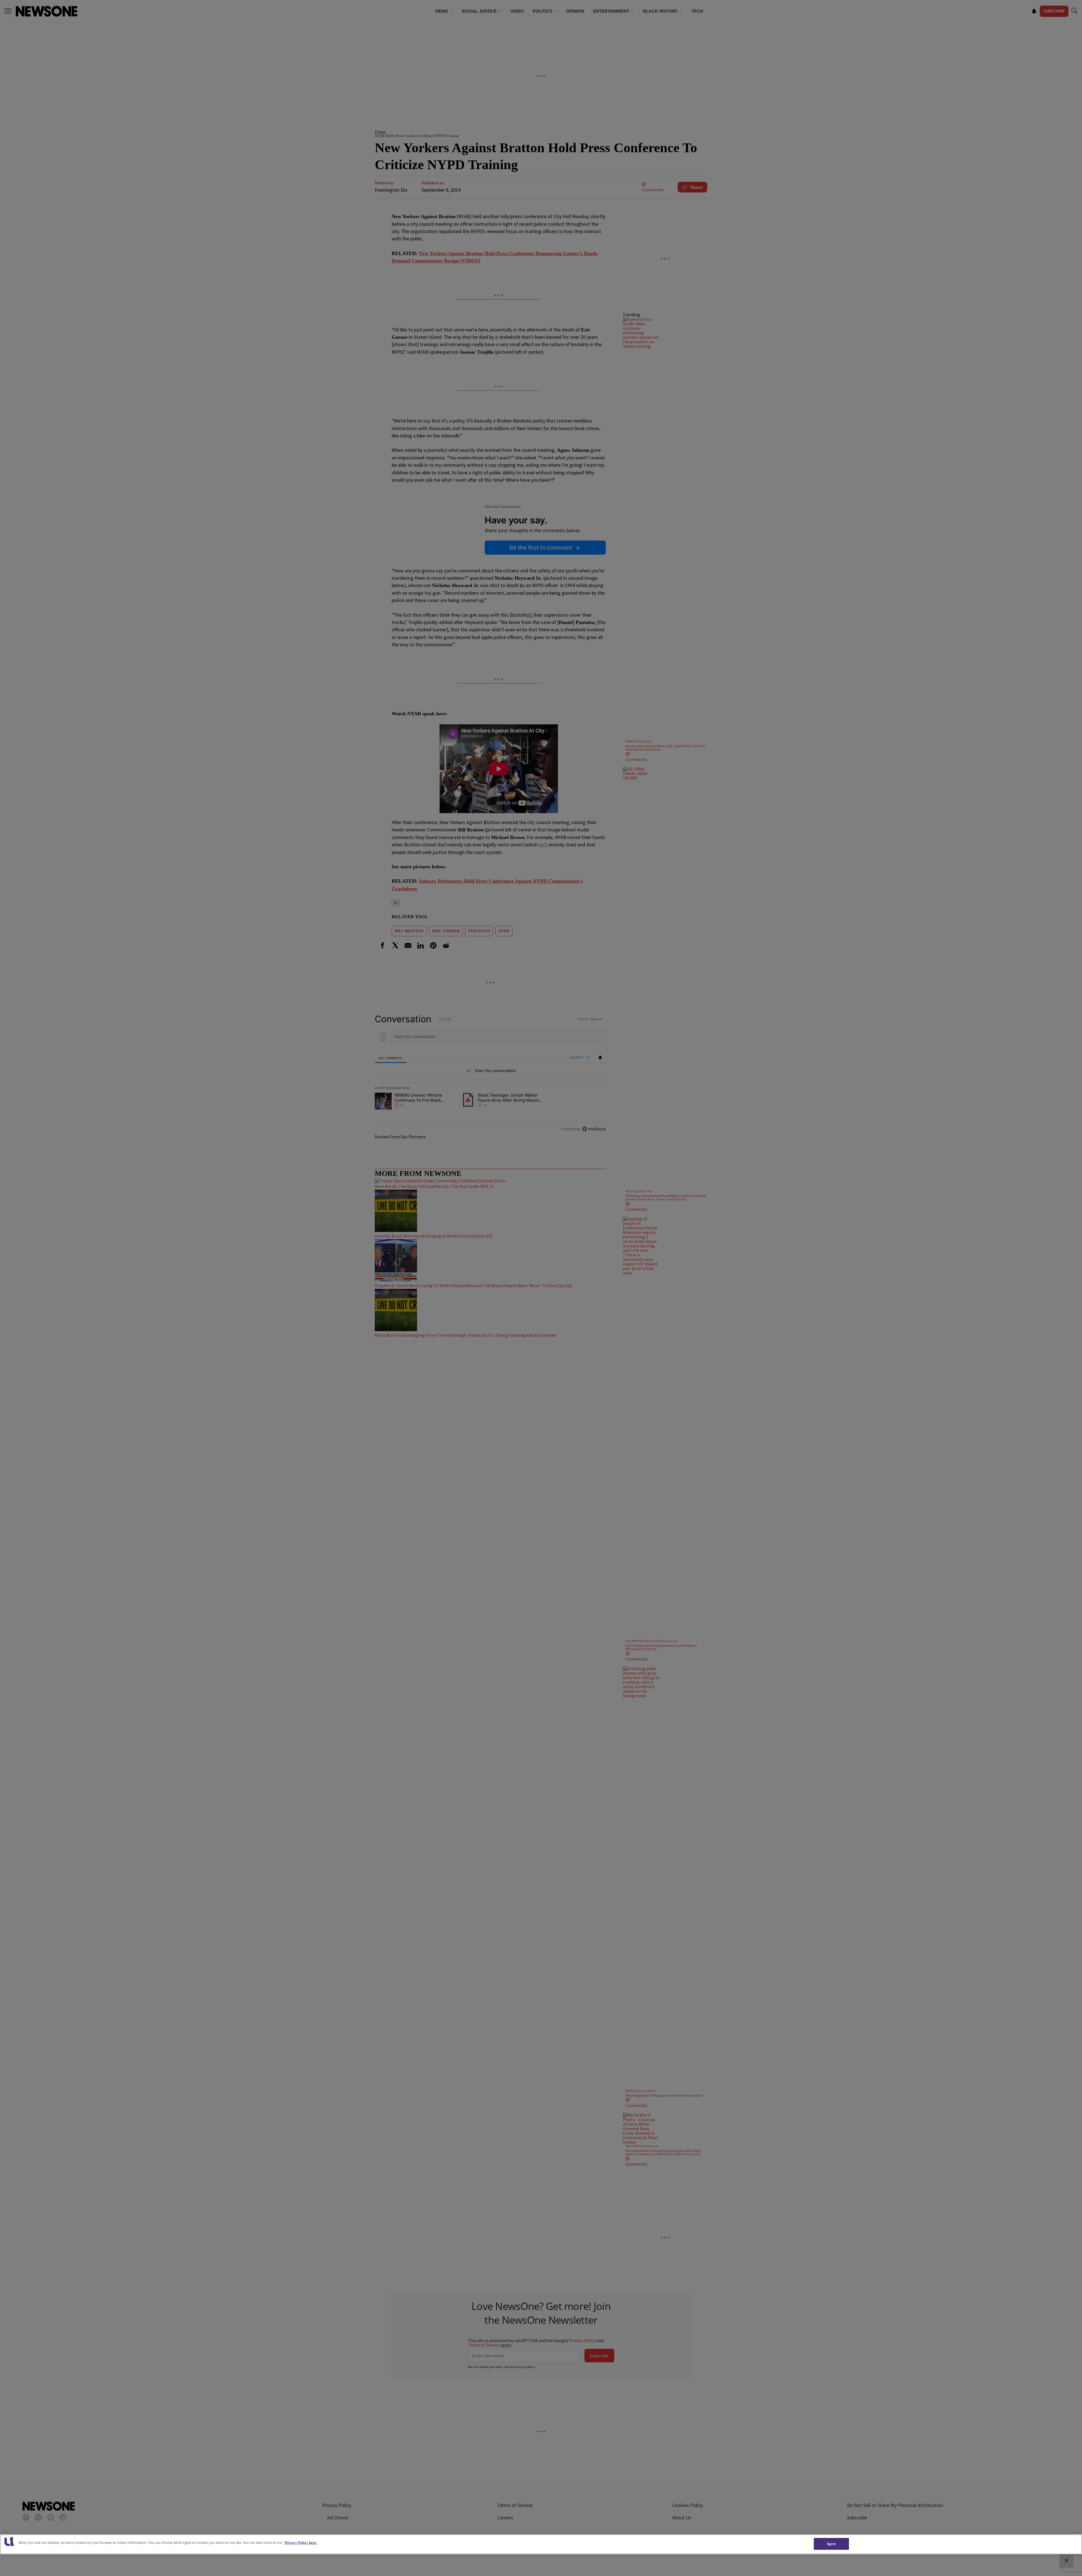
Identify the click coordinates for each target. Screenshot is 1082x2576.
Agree (831, 2544)
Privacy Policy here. (301, 2543)
